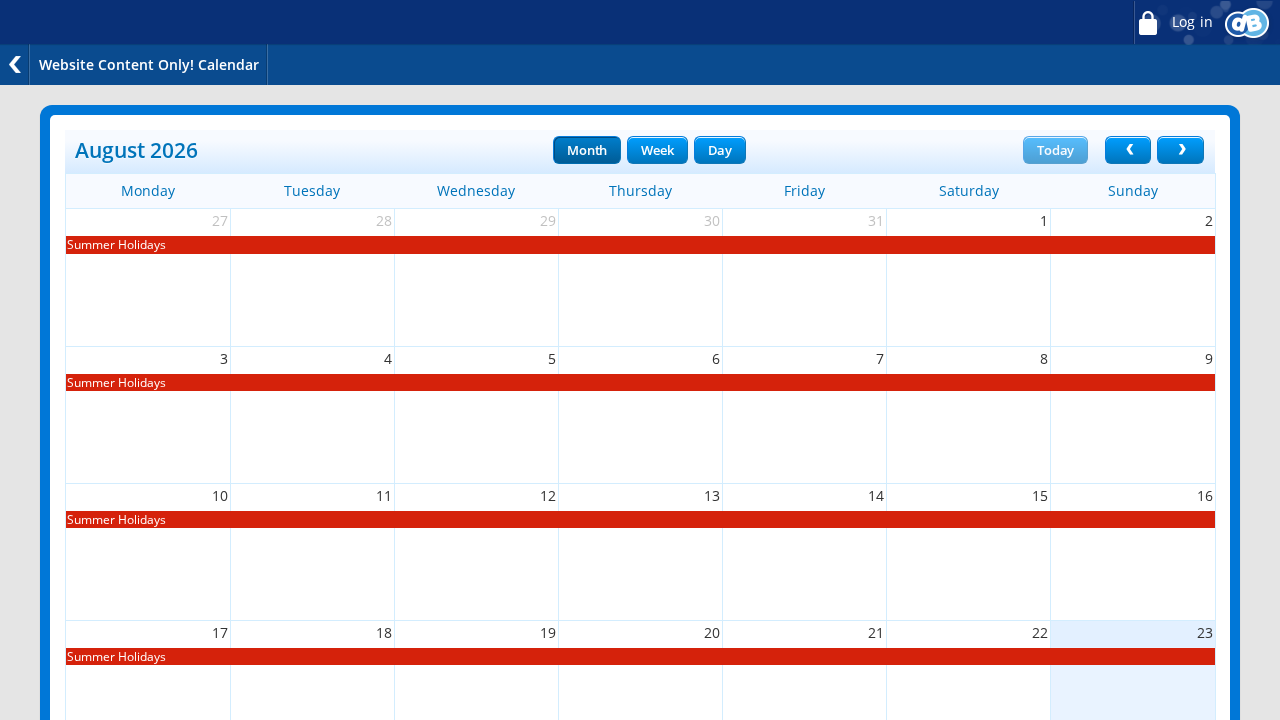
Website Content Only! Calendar (149, 64)
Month (587, 150)
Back (15, 64)
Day (720, 150)
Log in (1190, 22)
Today (1055, 150)
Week (657, 150)
